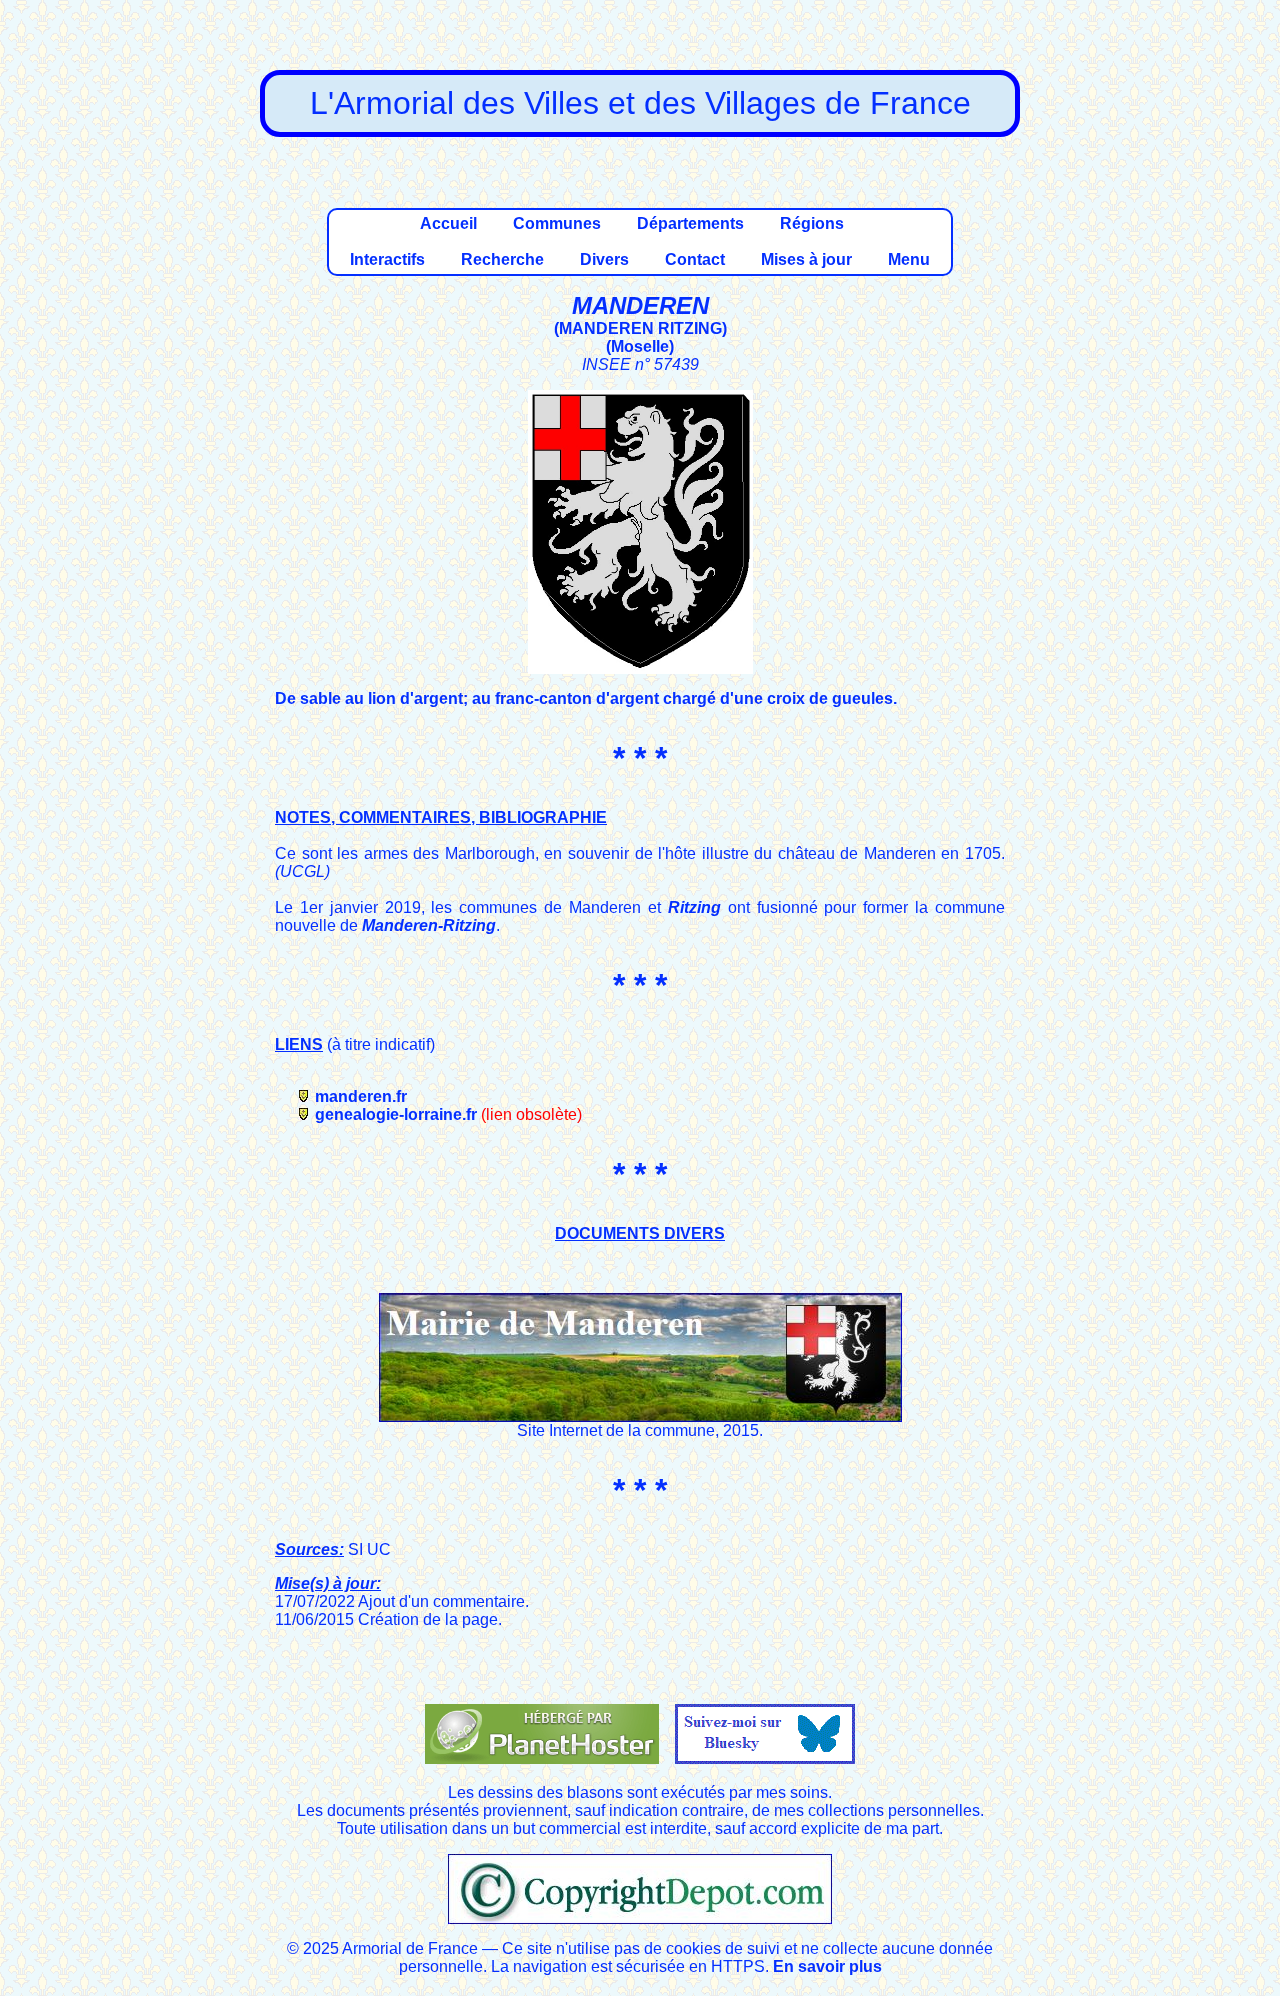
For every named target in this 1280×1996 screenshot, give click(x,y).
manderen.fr (361, 1096)
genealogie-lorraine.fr (396, 1114)
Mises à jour (806, 259)
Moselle (640, 346)
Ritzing (694, 907)
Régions (812, 223)
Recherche (502, 259)
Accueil (448, 223)
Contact (695, 259)
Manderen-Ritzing (429, 925)
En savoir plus (827, 1966)
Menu (909, 259)
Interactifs (387, 259)
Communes (557, 223)
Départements (690, 223)
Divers (604, 259)
